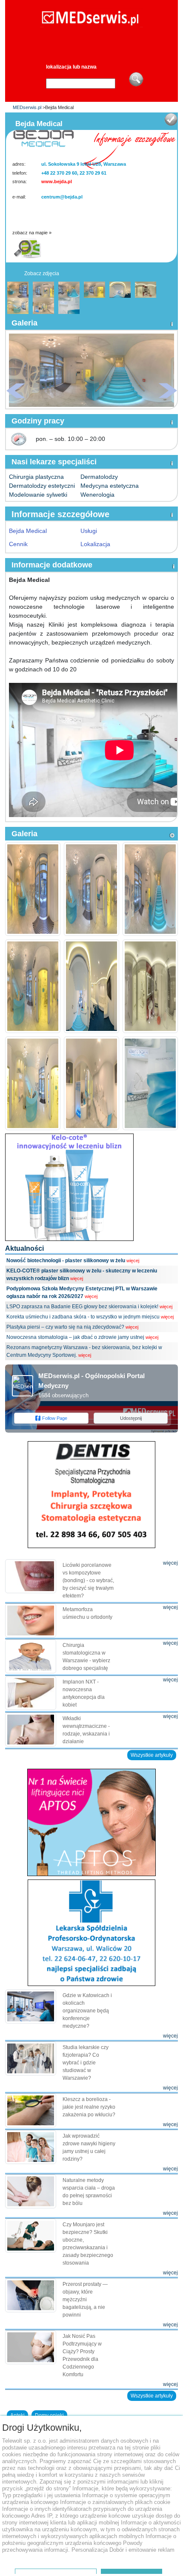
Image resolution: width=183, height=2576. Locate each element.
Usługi (89, 531)
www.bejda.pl (57, 181)
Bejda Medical (28, 531)
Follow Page (55, 1418)
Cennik (18, 544)
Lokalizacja (95, 544)
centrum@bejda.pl (62, 197)
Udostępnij (131, 1418)
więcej (133, 1261)
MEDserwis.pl (27, 107)
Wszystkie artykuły (152, 1755)
